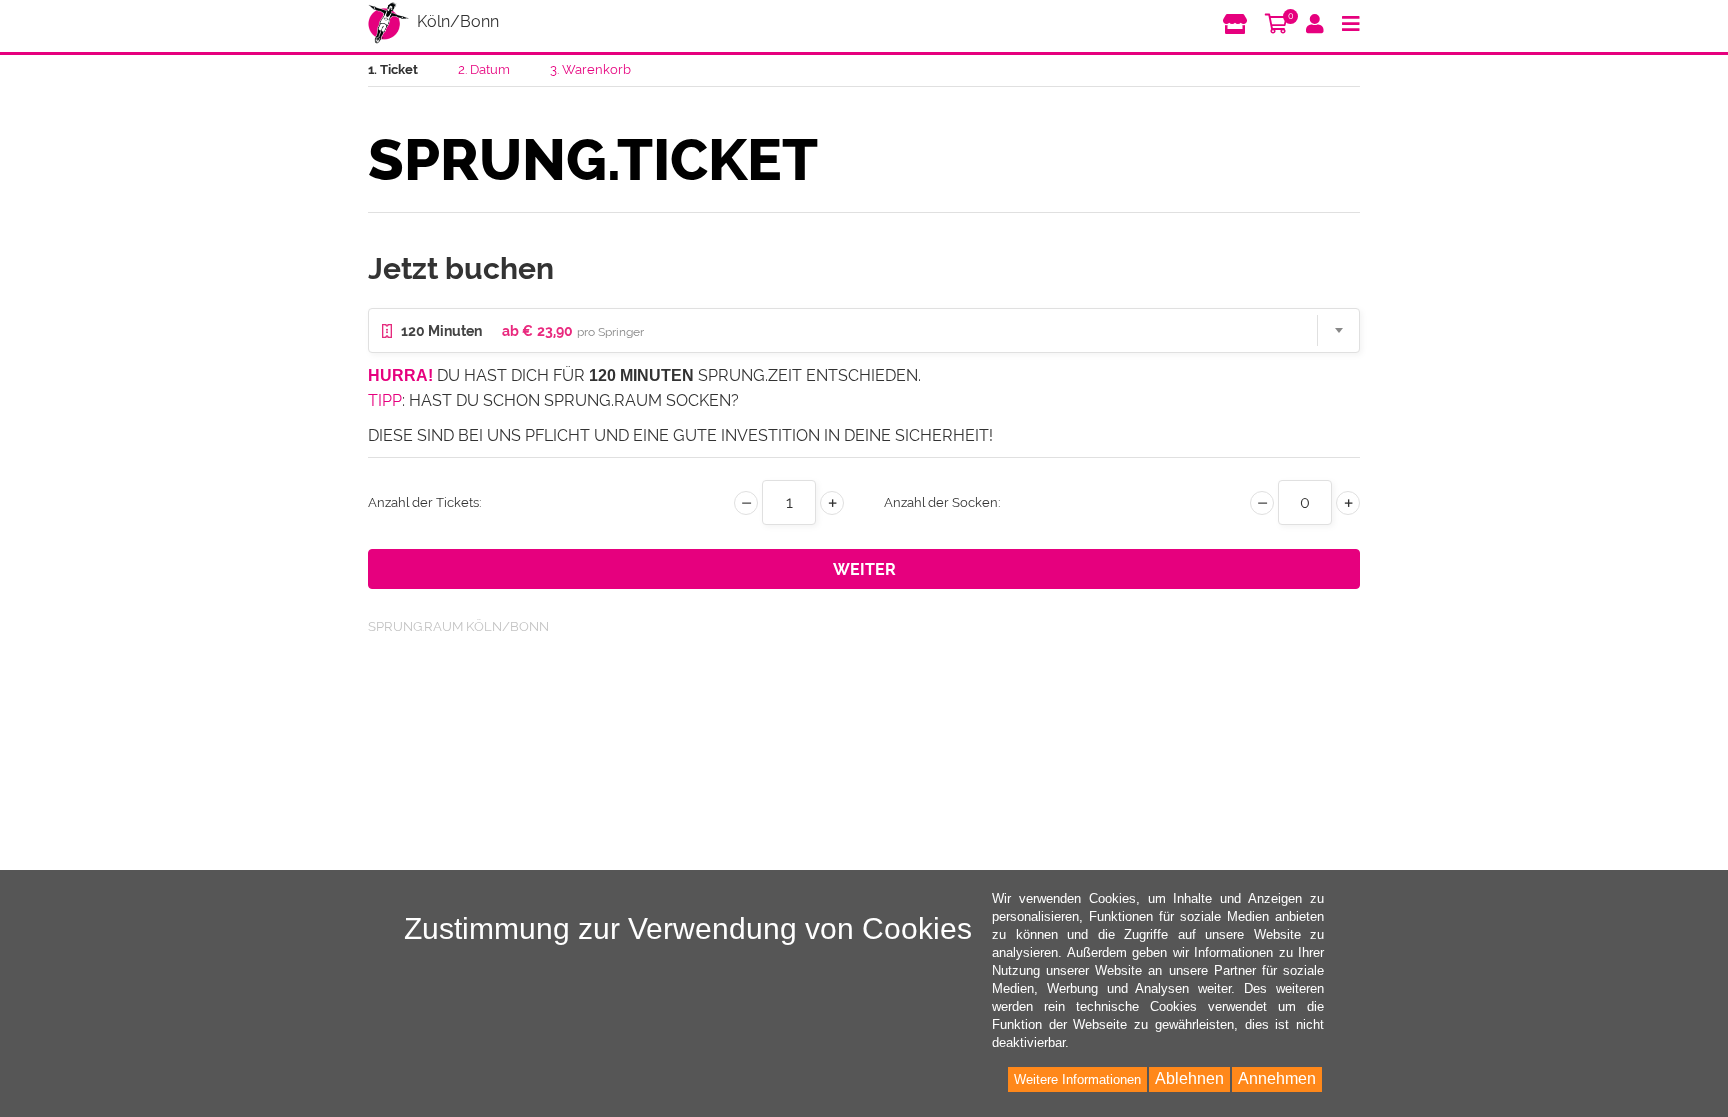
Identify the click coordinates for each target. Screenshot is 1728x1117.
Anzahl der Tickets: (425, 502)
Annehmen (1277, 1078)
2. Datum (484, 69)
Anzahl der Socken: (942, 502)
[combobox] (864, 330)
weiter (864, 569)
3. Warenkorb (590, 69)
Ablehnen (1189, 1078)
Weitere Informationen (1077, 1079)
